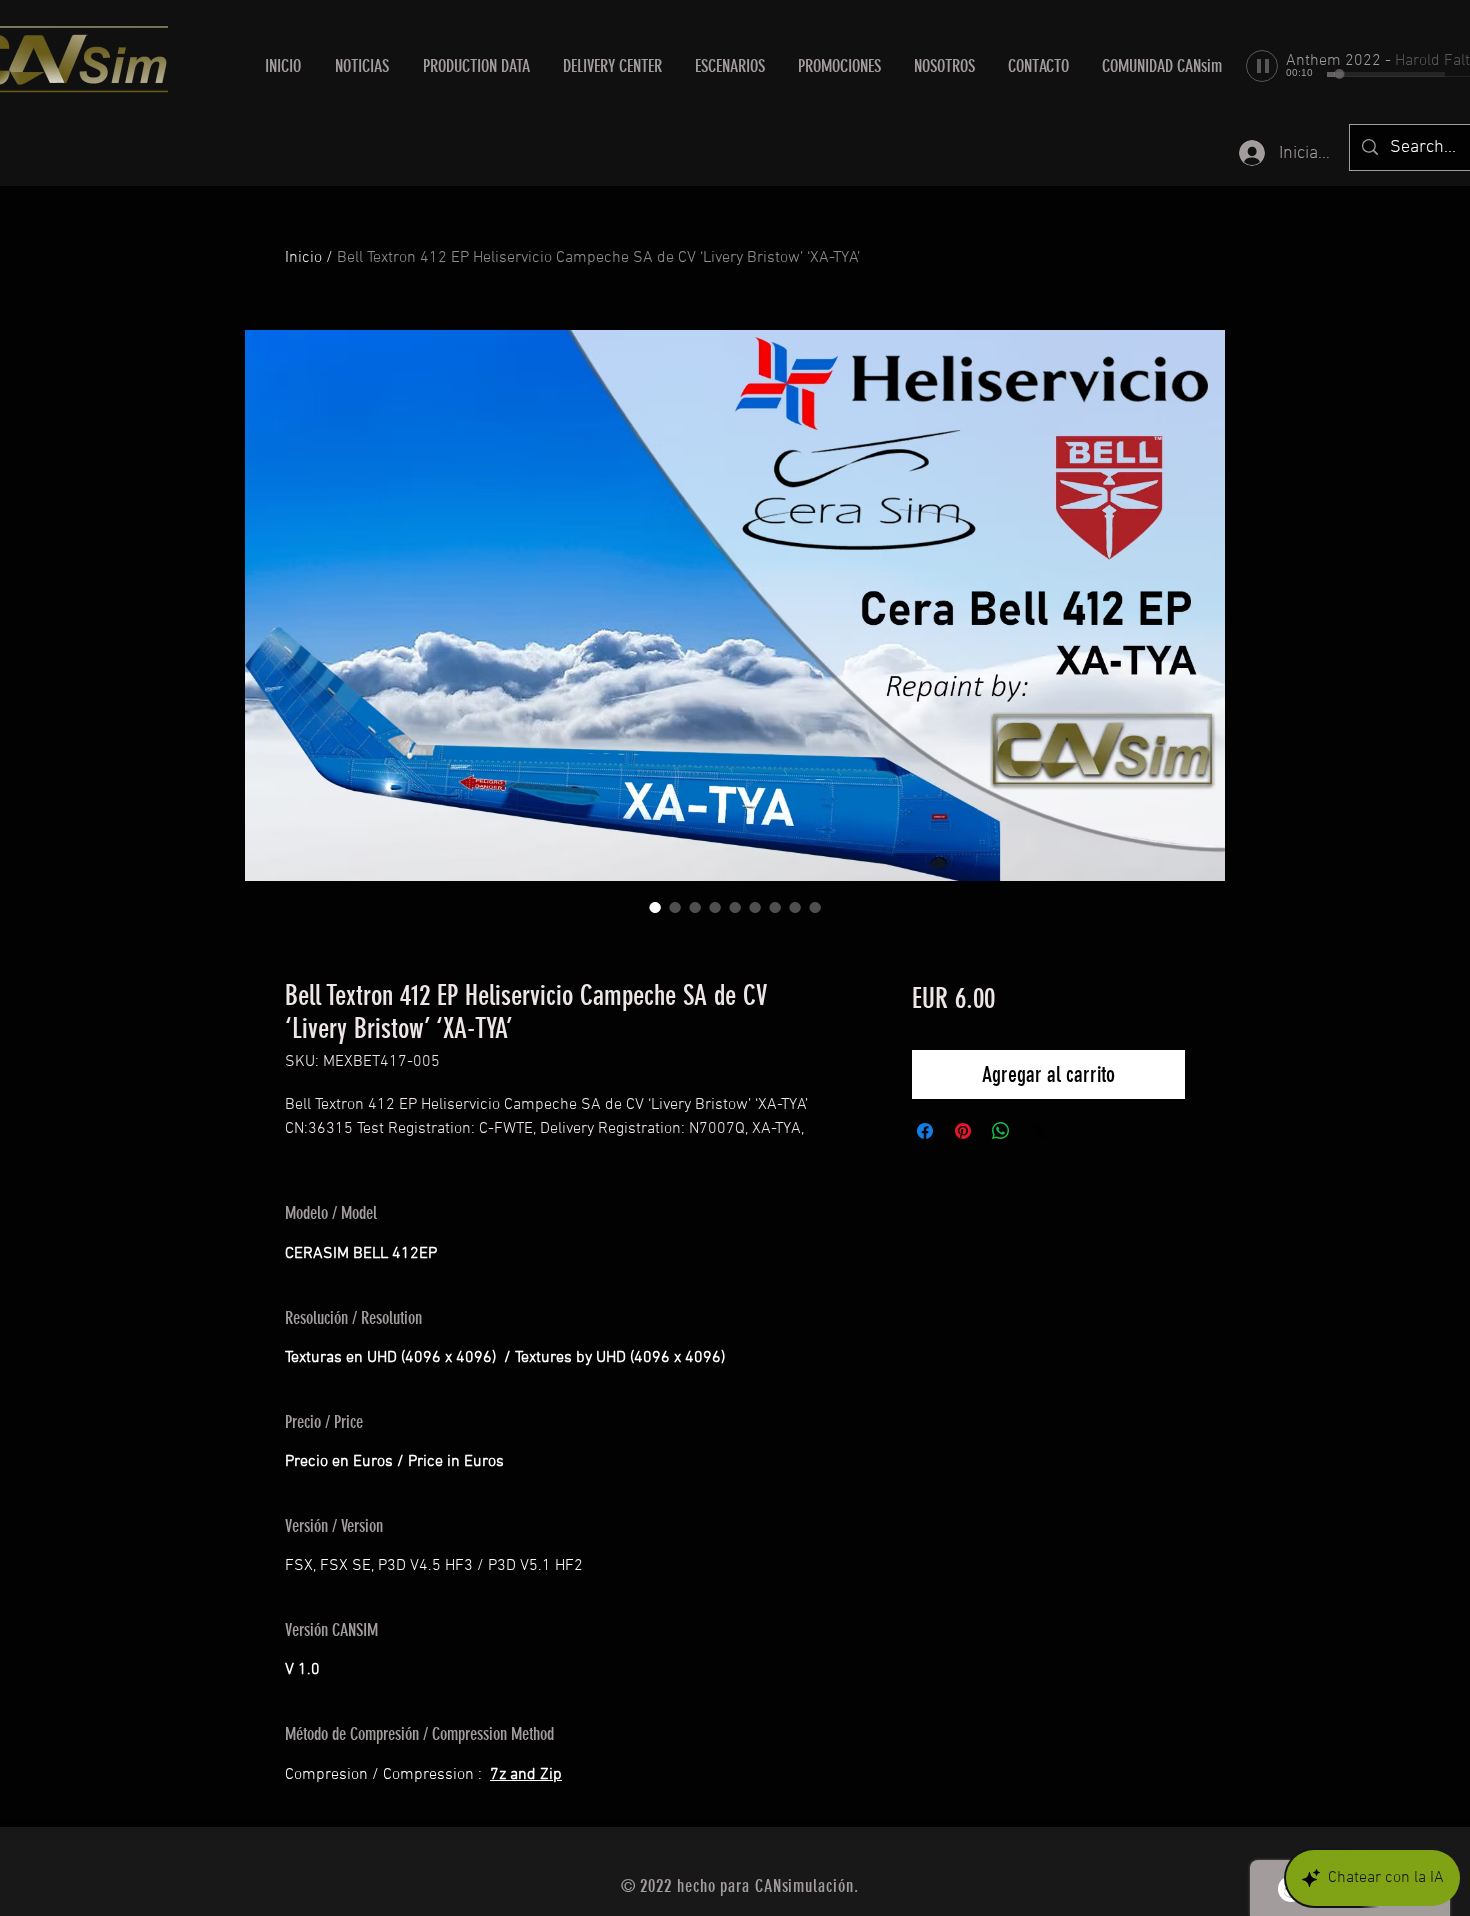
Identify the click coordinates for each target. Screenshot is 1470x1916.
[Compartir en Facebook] (925, 1131)
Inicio (303, 258)
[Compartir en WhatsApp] (1001, 1131)
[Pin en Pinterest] (963, 1131)
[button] (612, 66)
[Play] (1262, 66)
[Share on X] (1039, 1131)
